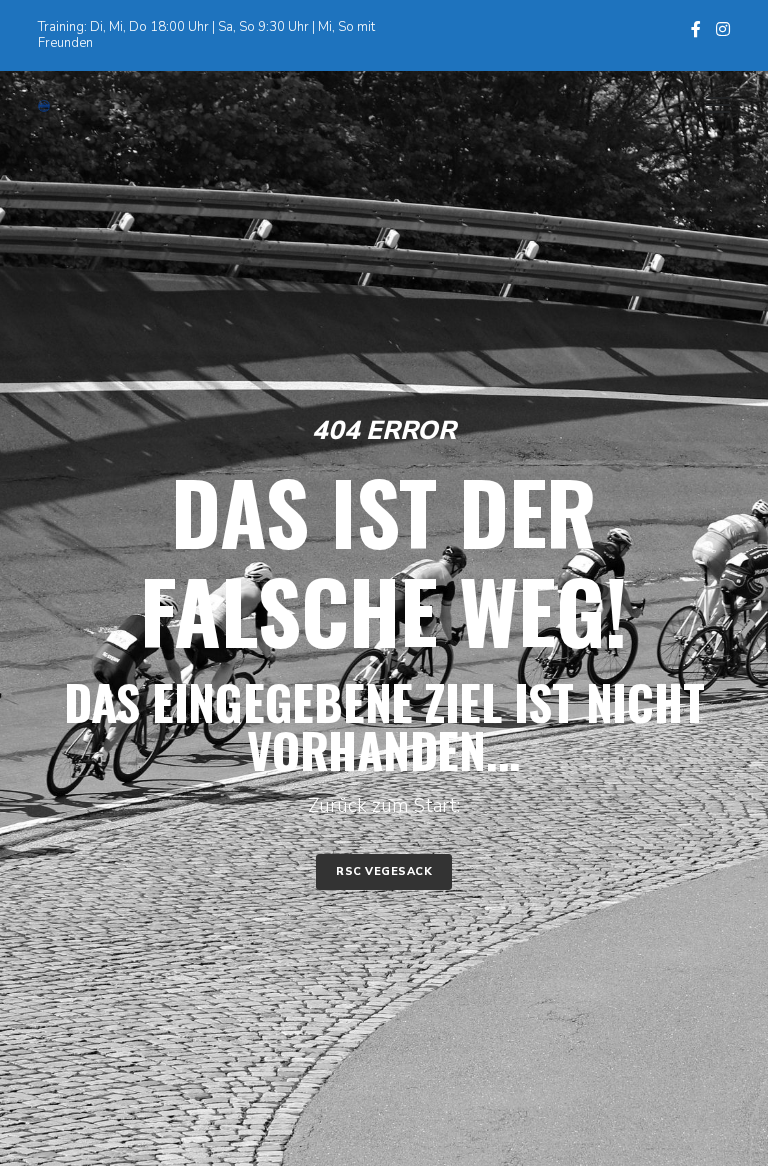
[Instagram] (723, 29)
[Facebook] (696, 29)
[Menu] (709, 106)
